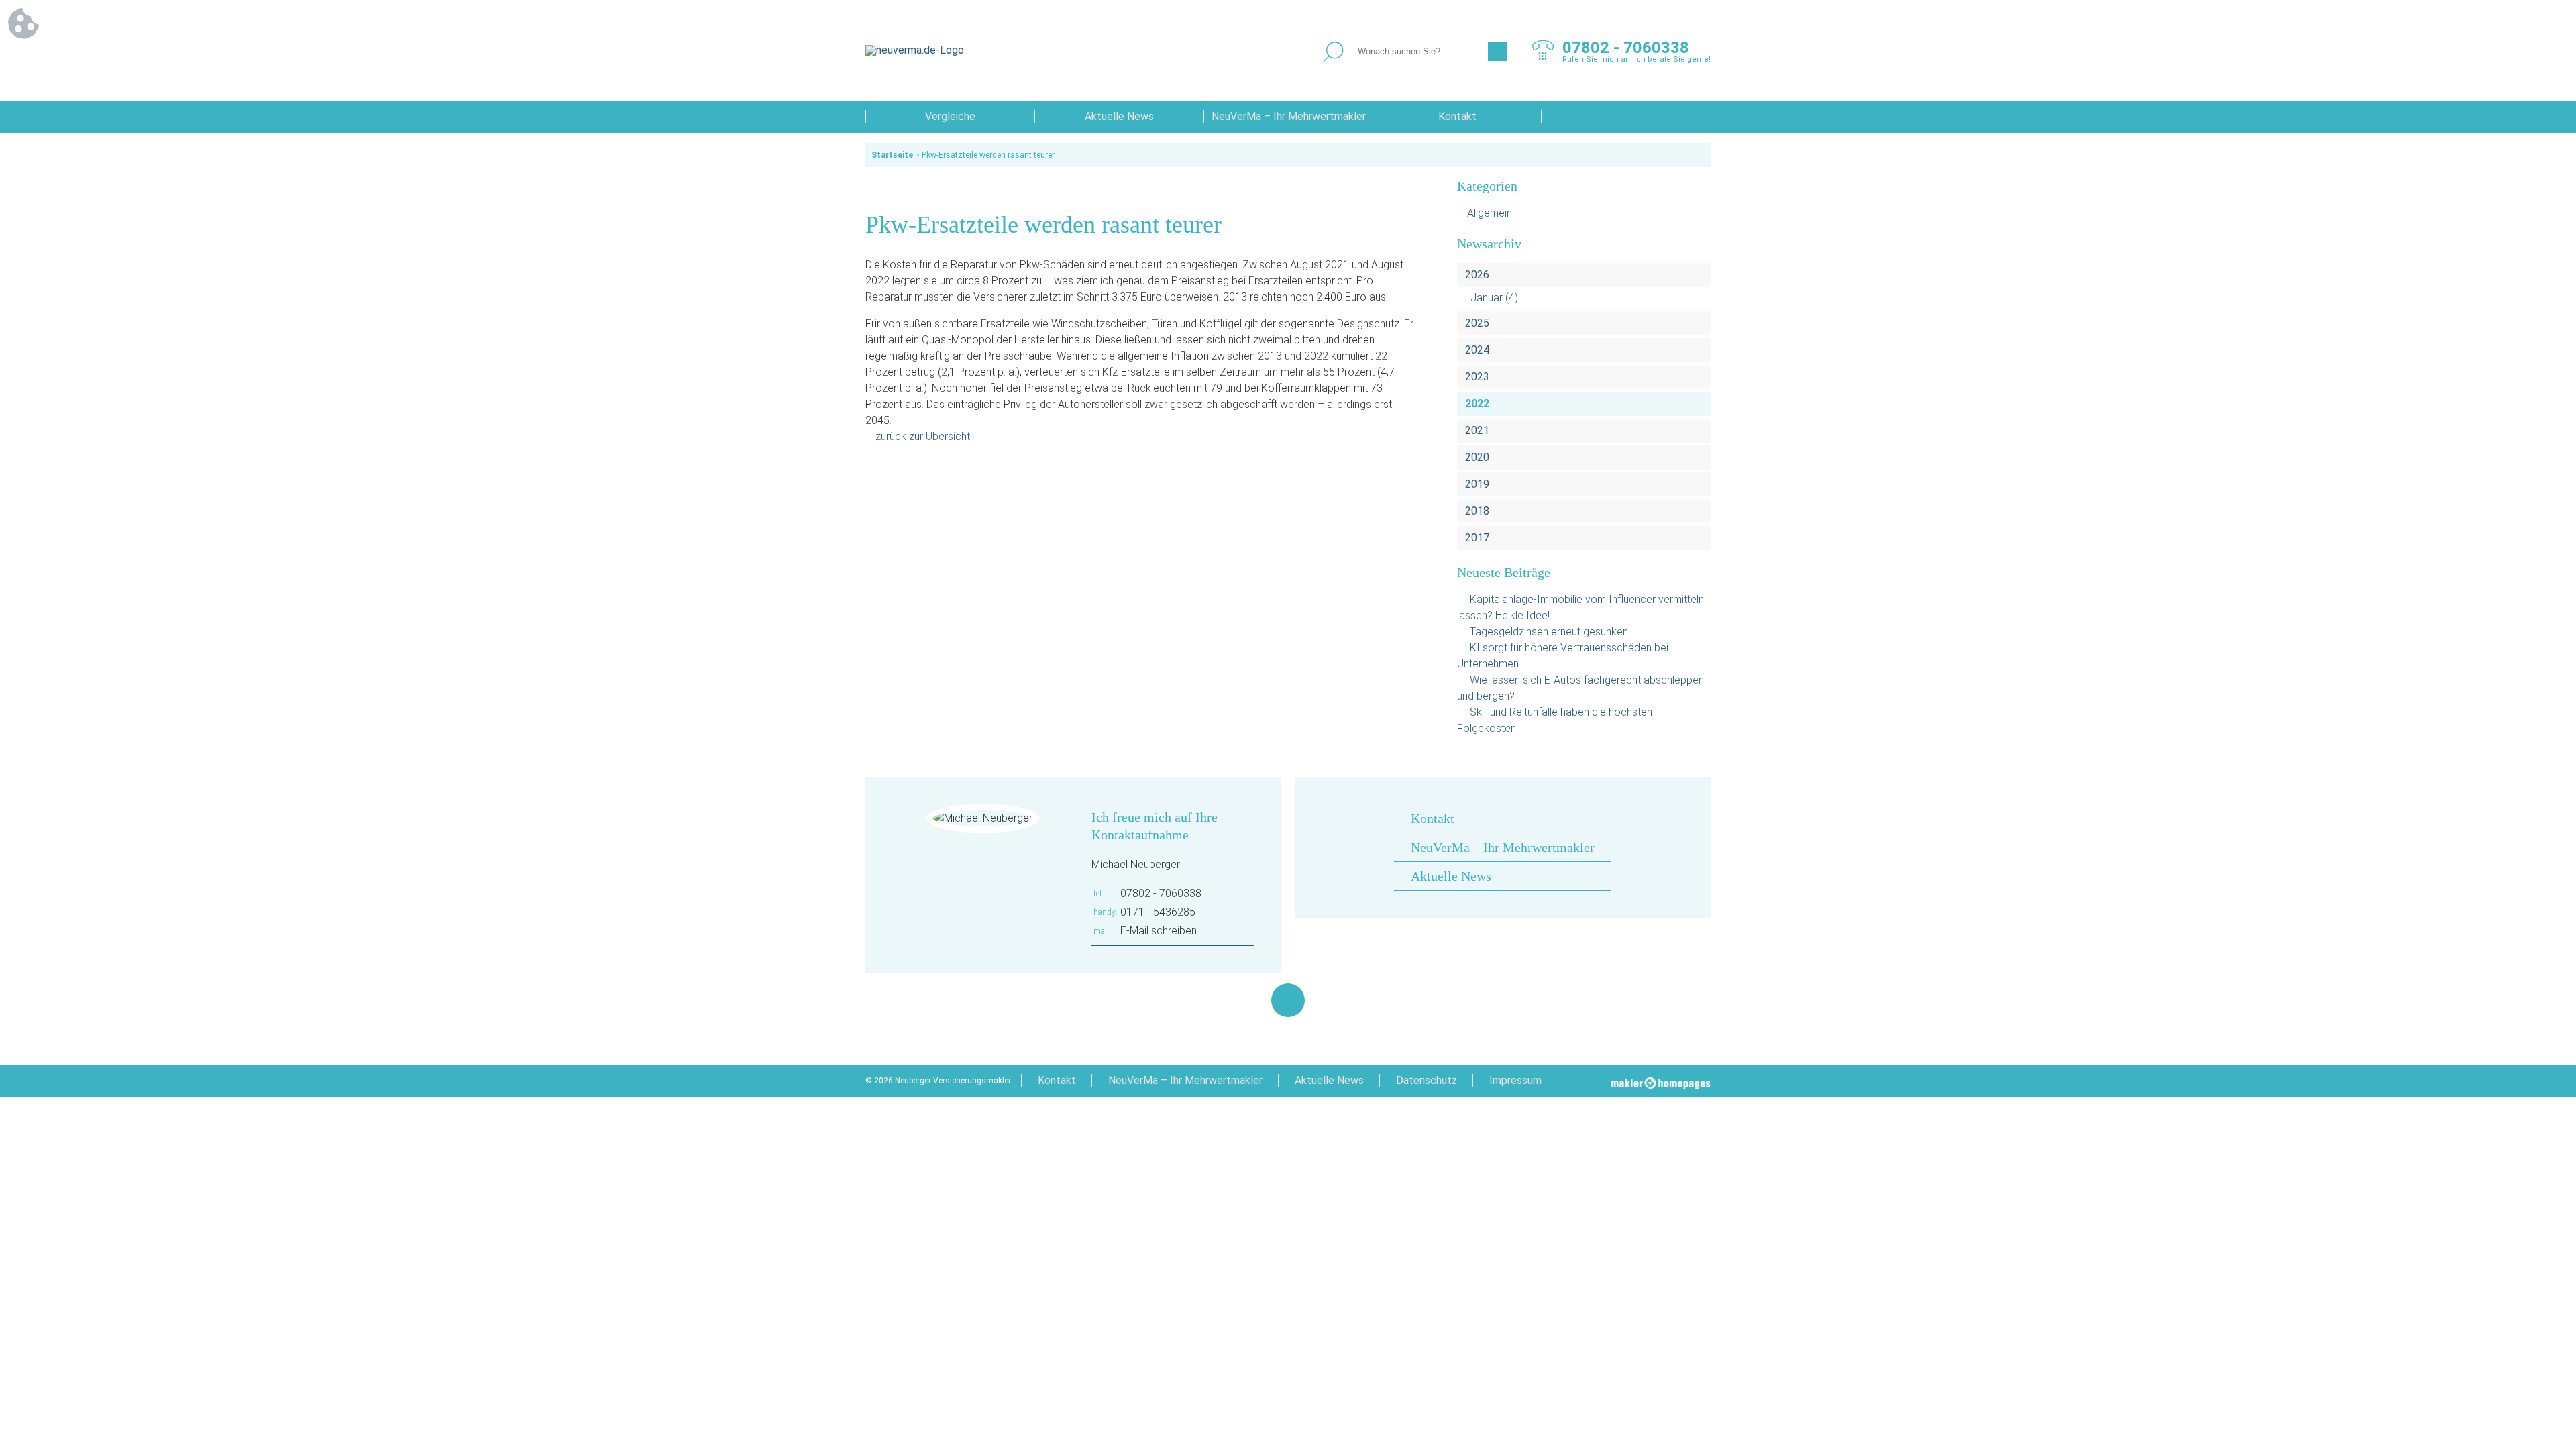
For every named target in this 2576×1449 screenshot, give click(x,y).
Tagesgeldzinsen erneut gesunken (1549, 632)
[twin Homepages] (1661, 1081)
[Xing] (1288, 1000)
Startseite (892, 155)
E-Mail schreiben (1159, 931)
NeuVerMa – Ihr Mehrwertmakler (1289, 116)
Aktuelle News (1119, 116)
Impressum (1515, 1080)
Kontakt (1457, 116)
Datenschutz (1427, 1080)
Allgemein (1490, 213)
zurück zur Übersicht (923, 436)
